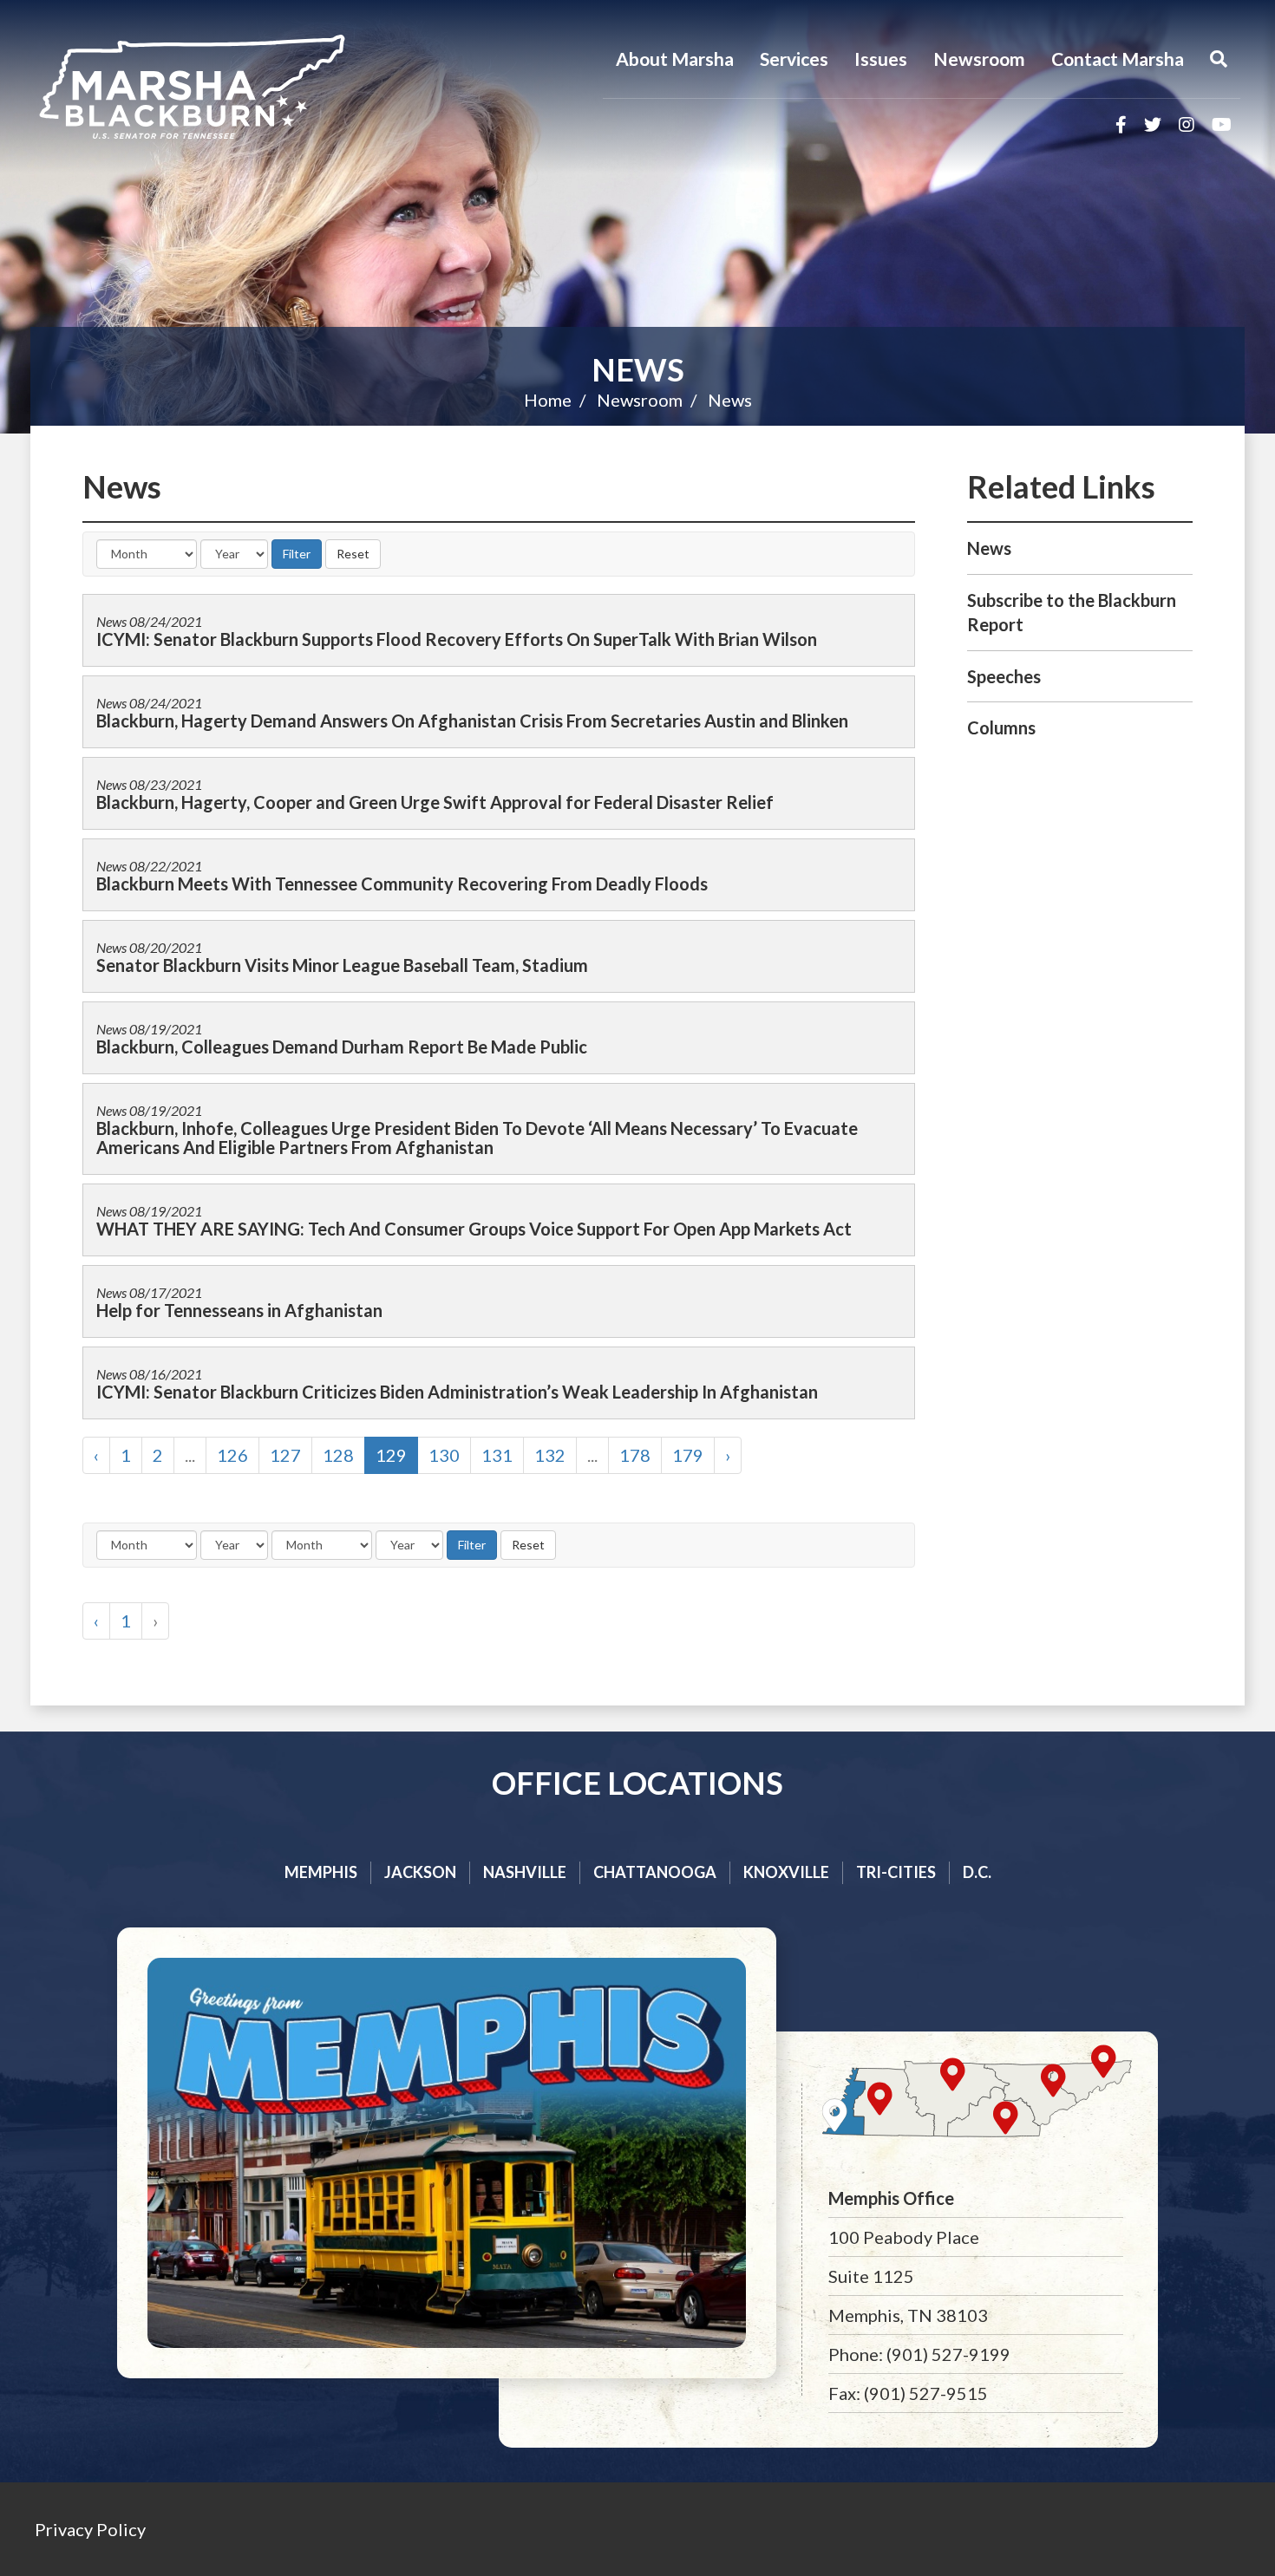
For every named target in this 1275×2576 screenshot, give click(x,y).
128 (338, 1455)
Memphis (321, 1872)
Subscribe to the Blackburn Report (1072, 613)
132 (550, 1455)
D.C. (977, 1872)
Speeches (1004, 676)
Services (794, 59)
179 (688, 1455)
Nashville (525, 1872)
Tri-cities (896, 1872)
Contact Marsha (1118, 59)
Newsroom (979, 59)
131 (497, 1455)
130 (444, 1455)
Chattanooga (655, 1872)
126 (232, 1455)
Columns (1001, 727)
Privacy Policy (90, 2529)
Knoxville (786, 1872)
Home (548, 400)
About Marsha (675, 59)
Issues (881, 59)
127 (285, 1455)
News (638, 369)
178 (635, 1455)
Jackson (420, 1872)
